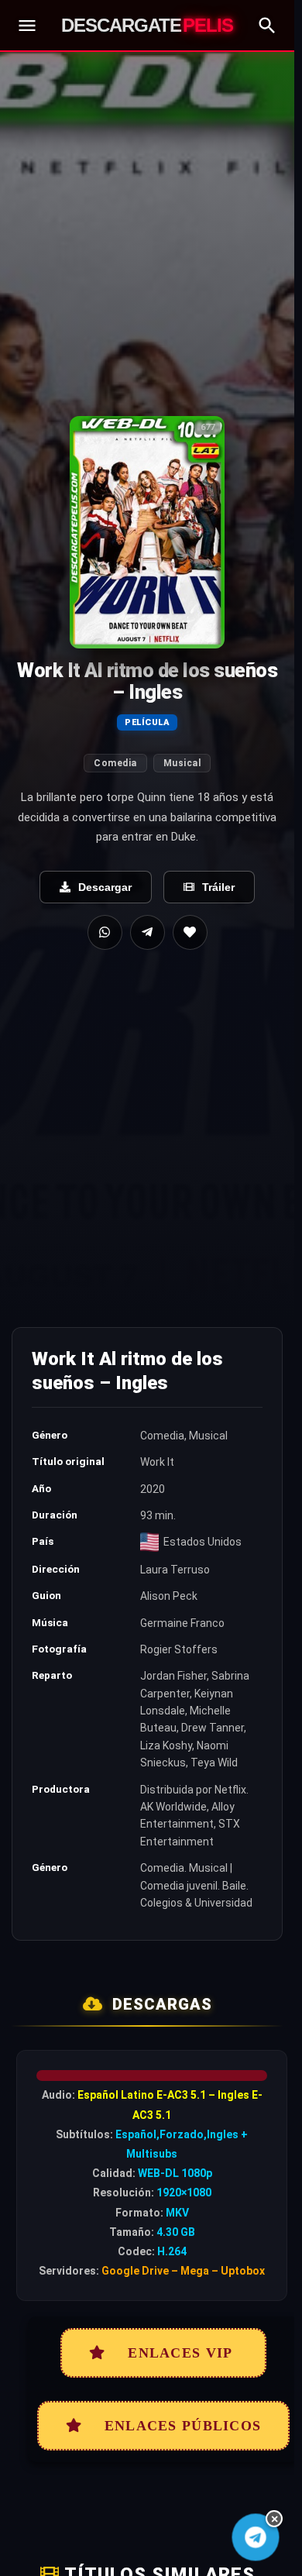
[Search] (267, 26)
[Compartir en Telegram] (148, 932)
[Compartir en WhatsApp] (105, 932)
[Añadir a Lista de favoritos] (190, 932)
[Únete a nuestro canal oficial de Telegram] (256, 2538)
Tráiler (218, 887)
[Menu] (27, 26)
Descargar (105, 887)
